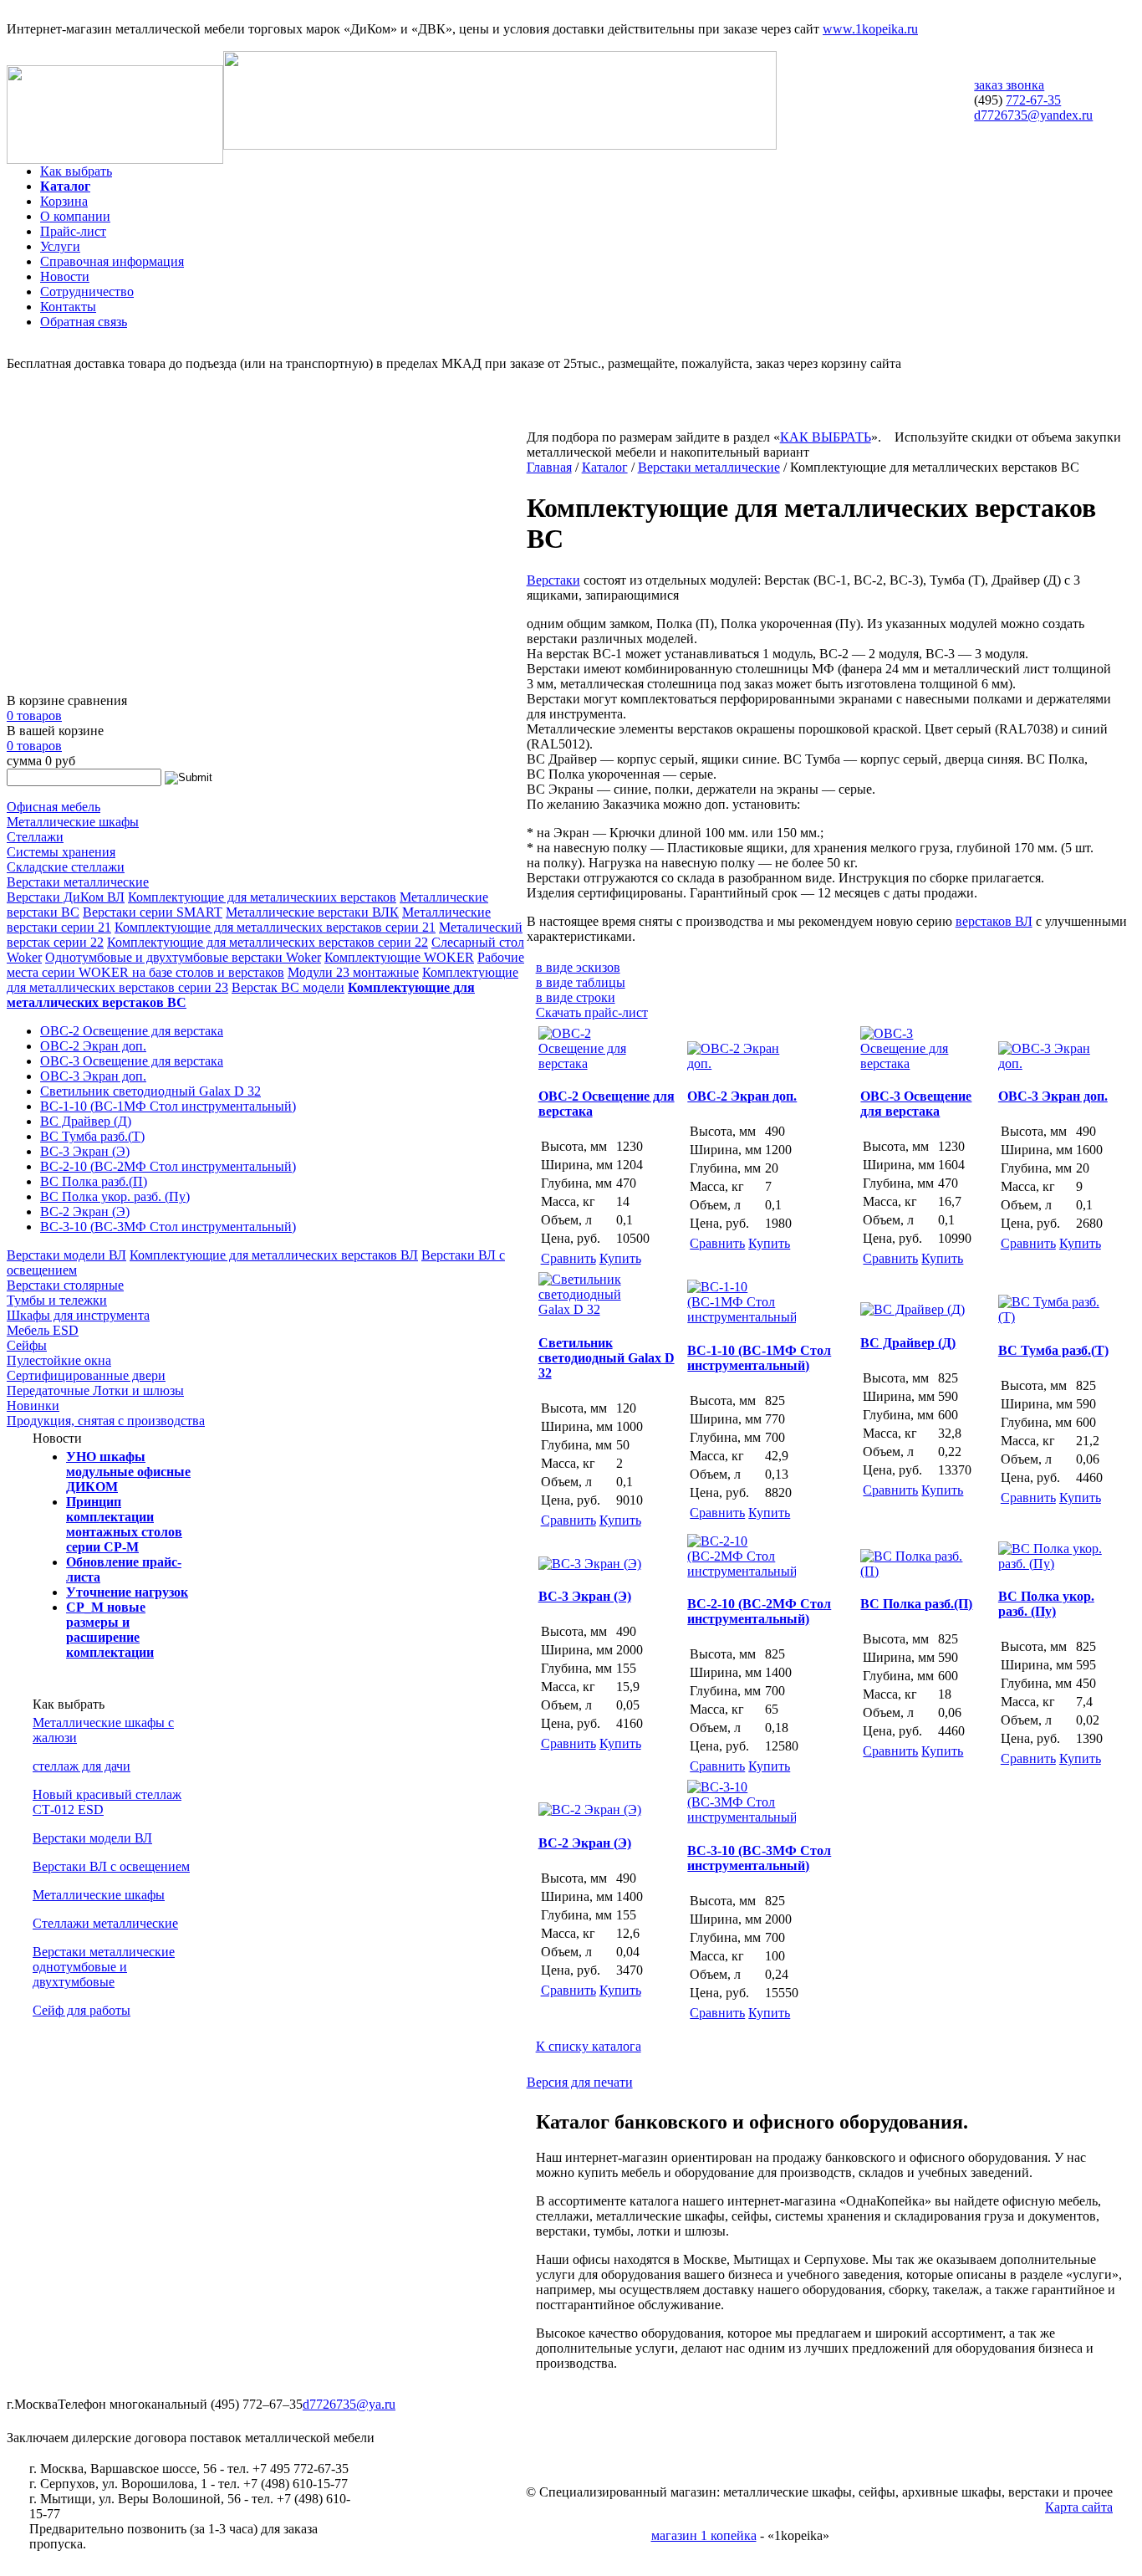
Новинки (33, 1406)
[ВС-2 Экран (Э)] (590, 1809)
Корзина (64, 201)
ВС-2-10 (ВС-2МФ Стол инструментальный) (168, 1166)
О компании (75, 216)
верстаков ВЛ (994, 921)
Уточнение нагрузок (127, 1592)
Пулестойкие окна (59, 1360)
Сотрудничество (87, 291)
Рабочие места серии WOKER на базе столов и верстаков (265, 965)
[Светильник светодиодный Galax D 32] (593, 1309)
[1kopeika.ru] (115, 159)
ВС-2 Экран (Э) (85, 1211)
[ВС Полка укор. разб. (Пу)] (1053, 1564)
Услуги (60, 246)
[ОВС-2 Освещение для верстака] (593, 1063)
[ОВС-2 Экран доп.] (742, 1063)
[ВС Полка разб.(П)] (915, 1571)
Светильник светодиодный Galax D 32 (150, 1091)
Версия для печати (580, 2082)
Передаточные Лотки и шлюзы (95, 1390)
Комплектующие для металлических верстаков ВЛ (274, 1255)
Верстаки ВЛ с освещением (111, 1866)
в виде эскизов (578, 967)
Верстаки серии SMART (153, 912)
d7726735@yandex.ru (1033, 115)
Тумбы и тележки (57, 1300)
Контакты (68, 307)
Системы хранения (61, 852)
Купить (620, 1258)
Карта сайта (1079, 2507)
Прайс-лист (73, 231)
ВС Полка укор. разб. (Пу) (115, 1196)
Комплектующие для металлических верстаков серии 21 (275, 927)
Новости (65, 276)
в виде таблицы (581, 982)
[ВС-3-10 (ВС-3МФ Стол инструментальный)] (742, 1817)
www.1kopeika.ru (870, 29)
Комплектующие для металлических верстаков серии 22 (268, 942)
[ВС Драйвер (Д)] (913, 1309)
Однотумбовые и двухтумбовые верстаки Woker (183, 957)
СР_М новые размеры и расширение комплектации (110, 1630)
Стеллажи (35, 837)
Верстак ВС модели (288, 987)
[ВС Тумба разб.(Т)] (1053, 1317)
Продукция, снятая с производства (106, 1421)
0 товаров (34, 716)
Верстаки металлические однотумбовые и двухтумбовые (104, 1967)
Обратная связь (84, 322)
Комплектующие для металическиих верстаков (262, 897)
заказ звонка (1009, 85)
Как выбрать (76, 171)
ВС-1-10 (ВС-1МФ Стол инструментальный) (168, 1106)
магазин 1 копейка (704, 2535)
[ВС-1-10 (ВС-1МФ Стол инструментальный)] (742, 1317)
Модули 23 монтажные (353, 972)
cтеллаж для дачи (82, 1766)
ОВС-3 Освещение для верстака (132, 1061)
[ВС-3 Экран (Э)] (590, 1564)
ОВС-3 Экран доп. (93, 1076)
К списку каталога (589, 2046)
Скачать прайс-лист (592, 1012)
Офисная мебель (54, 807)
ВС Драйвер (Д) (86, 1121)
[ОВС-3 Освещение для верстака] (915, 1063)
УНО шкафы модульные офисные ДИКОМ (128, 1472)
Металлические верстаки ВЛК (312, 912)
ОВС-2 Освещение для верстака (132, 1031)
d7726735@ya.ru (349, 2404)
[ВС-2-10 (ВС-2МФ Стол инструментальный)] (742, 1571)
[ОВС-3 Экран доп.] (1053, 1063)
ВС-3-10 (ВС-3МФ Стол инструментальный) (168, 1227)
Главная (549, 467)
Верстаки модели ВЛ (66, 1255)
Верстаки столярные (65, 1285)
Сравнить (568, 1258)
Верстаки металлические (78, 882)
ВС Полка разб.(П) (94, 1181)
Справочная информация (112, 261)
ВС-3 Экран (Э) (85, 1151)
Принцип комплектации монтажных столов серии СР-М (124, 1524)
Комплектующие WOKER (399, 957)
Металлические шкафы (73, 822)
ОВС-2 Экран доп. (93, 1046)
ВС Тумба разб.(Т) (92, 1136)
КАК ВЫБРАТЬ (826, 437)
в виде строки (576, 997)
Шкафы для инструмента (78, 1315)
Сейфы (27, 1345)
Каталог (65, 186)
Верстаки (553, 580)
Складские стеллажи (66, 867)
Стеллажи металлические (105, 1923)
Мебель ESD (43, 1330)
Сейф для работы (82, 2010)
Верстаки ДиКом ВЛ (66, 897)
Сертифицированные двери (86, 1375)
